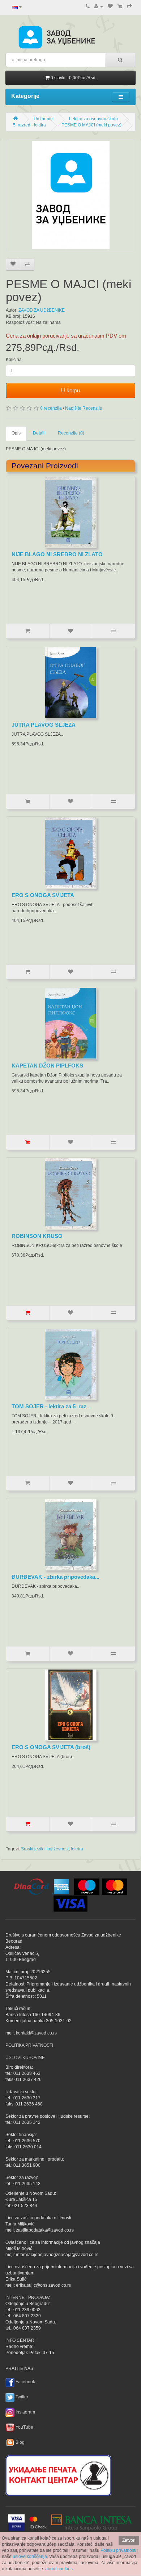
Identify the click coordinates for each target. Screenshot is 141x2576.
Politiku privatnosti (118, 2550)
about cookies (59, 2569)
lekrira (77, 1849)
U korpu (70, 390)
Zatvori (129, 2540)
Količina (14, 360)
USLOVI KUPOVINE (25, 2058)
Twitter (22, 2397)
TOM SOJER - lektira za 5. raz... (51, 1406)
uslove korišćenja (30, 2557)
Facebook (25, 2382)
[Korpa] (120, 6)
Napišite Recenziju (84, 408)
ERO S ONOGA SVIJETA (43, 895)
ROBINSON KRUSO (37, 1236)
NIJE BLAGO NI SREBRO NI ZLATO (57, 554)
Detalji (39, 433)
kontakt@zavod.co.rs (36, 2033)
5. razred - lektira (29, 125)
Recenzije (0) (71, 433)
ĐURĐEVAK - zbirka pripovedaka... (55, 1577)
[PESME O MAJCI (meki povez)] (70, 195)
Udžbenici (44, 119)
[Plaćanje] (129, 6)
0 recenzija (51, 408)
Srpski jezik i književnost (45, 1849)
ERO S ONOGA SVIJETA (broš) (51, 1747)
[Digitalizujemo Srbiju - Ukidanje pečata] (58, 2474)
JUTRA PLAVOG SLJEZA (44, 725)
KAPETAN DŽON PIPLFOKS (47, 1066)
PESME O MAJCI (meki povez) (91, 125)
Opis (16, 433)
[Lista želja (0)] (110, 6)
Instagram (25, 2412)
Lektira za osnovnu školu (93, 119)
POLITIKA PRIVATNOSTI (29, 2045)
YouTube (24, 2427)
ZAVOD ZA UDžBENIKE (42, 310)
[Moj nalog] (99, 6)
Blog (20, 2442)
